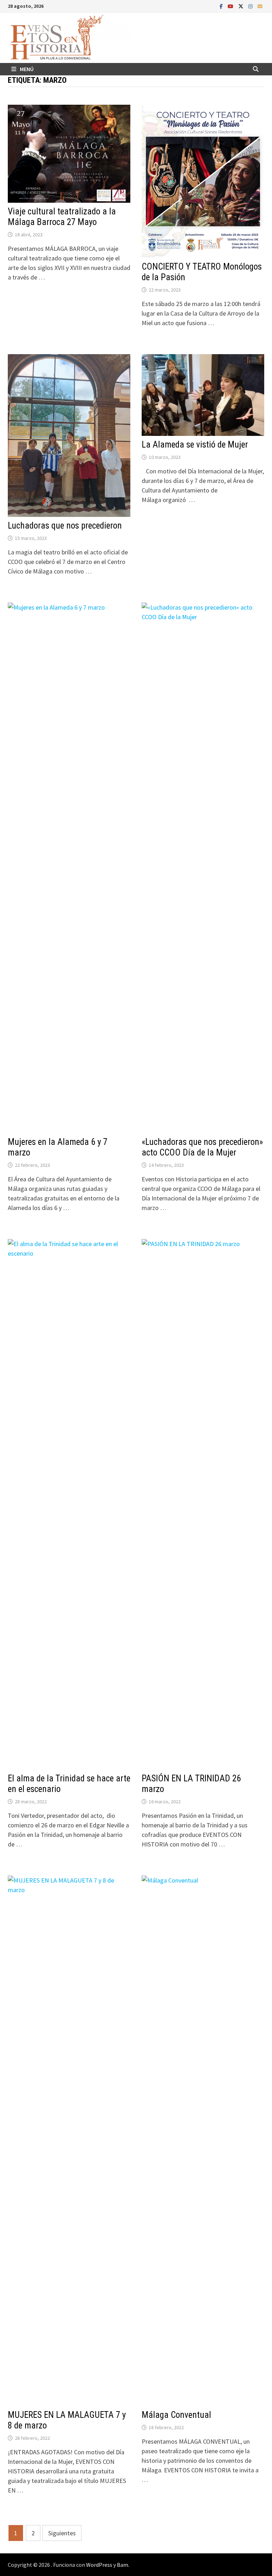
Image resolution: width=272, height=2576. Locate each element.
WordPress (99, 2565)
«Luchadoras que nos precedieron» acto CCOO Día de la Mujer (202, 1147)
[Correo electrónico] (260, 6)
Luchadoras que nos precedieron (65, 526)
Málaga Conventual (176, 2415)
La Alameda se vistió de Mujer (195, 445)
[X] (242, 6)
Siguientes (62, 2533)
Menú (27, 69)
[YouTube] (231, 6)
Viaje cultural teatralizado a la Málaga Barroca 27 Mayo (62, 217)
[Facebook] (222, 6)
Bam (123, 2565)
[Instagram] (251, 6)
